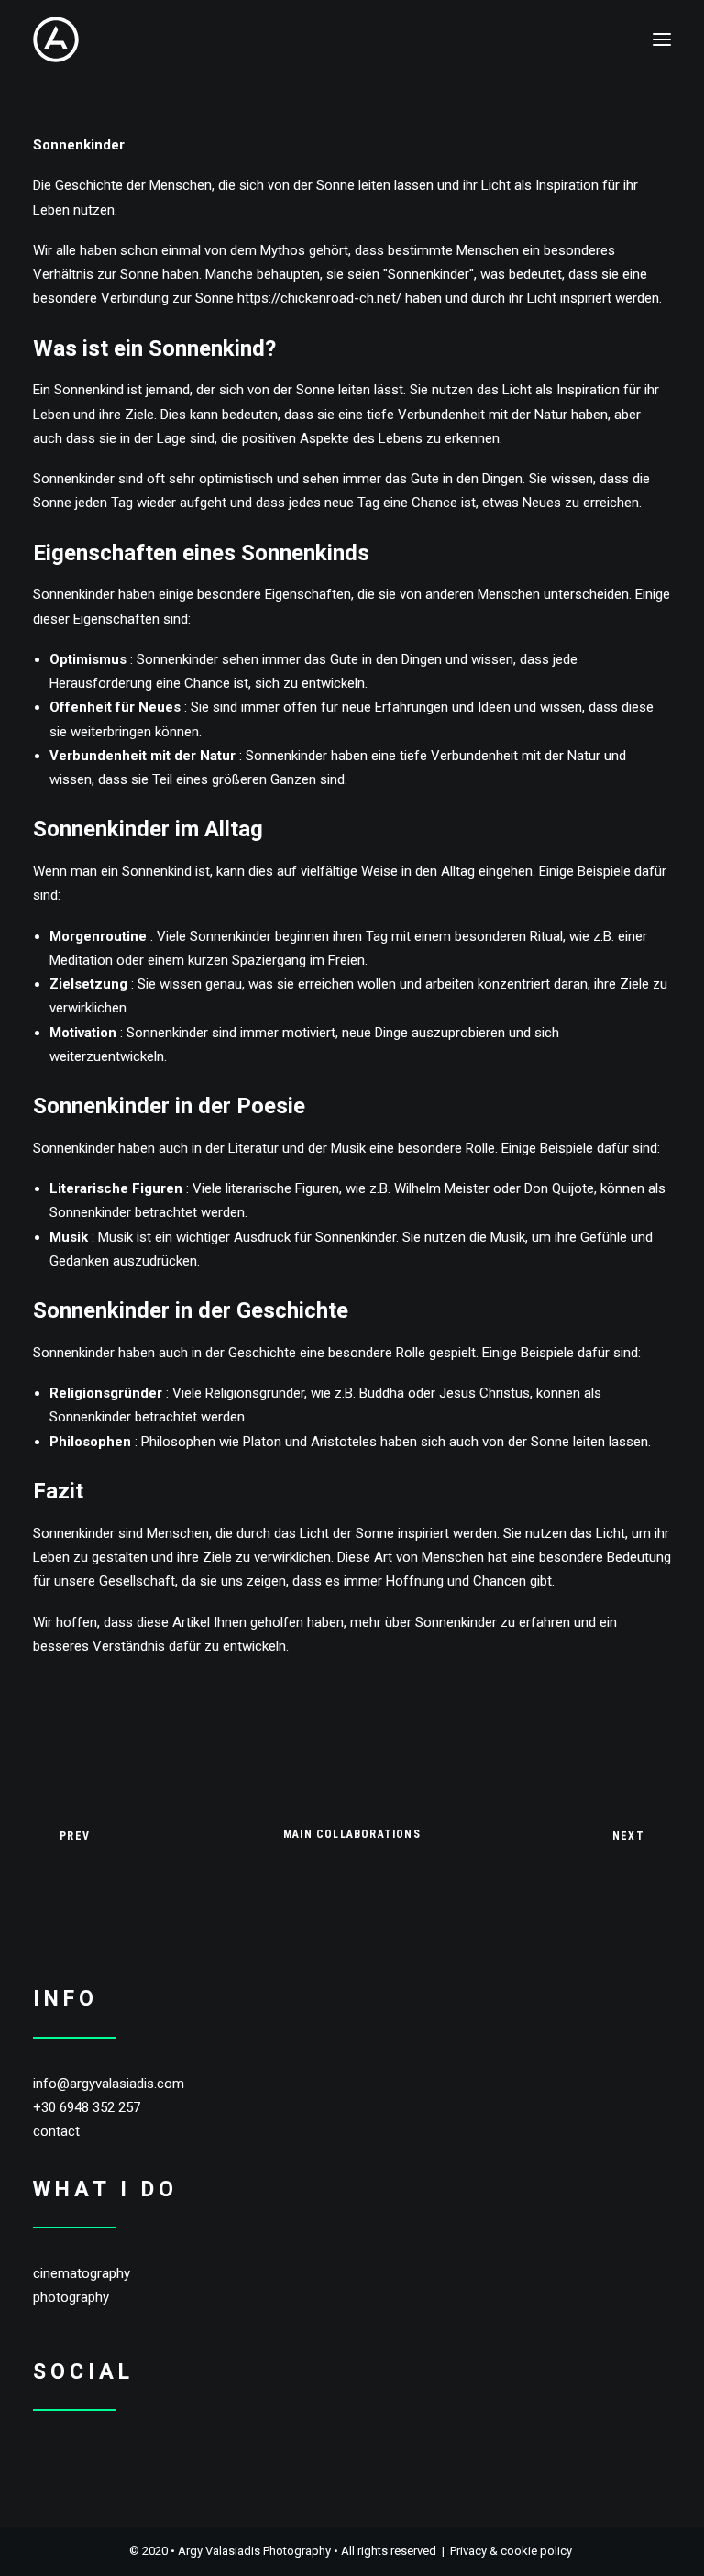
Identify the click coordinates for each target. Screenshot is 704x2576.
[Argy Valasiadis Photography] (56, 39)
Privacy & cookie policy (511, 2551)
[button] (662, 39)
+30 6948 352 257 (87, 2107)
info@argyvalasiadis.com (109, 2084)
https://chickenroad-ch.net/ (319, 298)
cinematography (82, 2273)
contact (56, 2131)
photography (71, 2297)
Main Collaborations (352, 1834)
